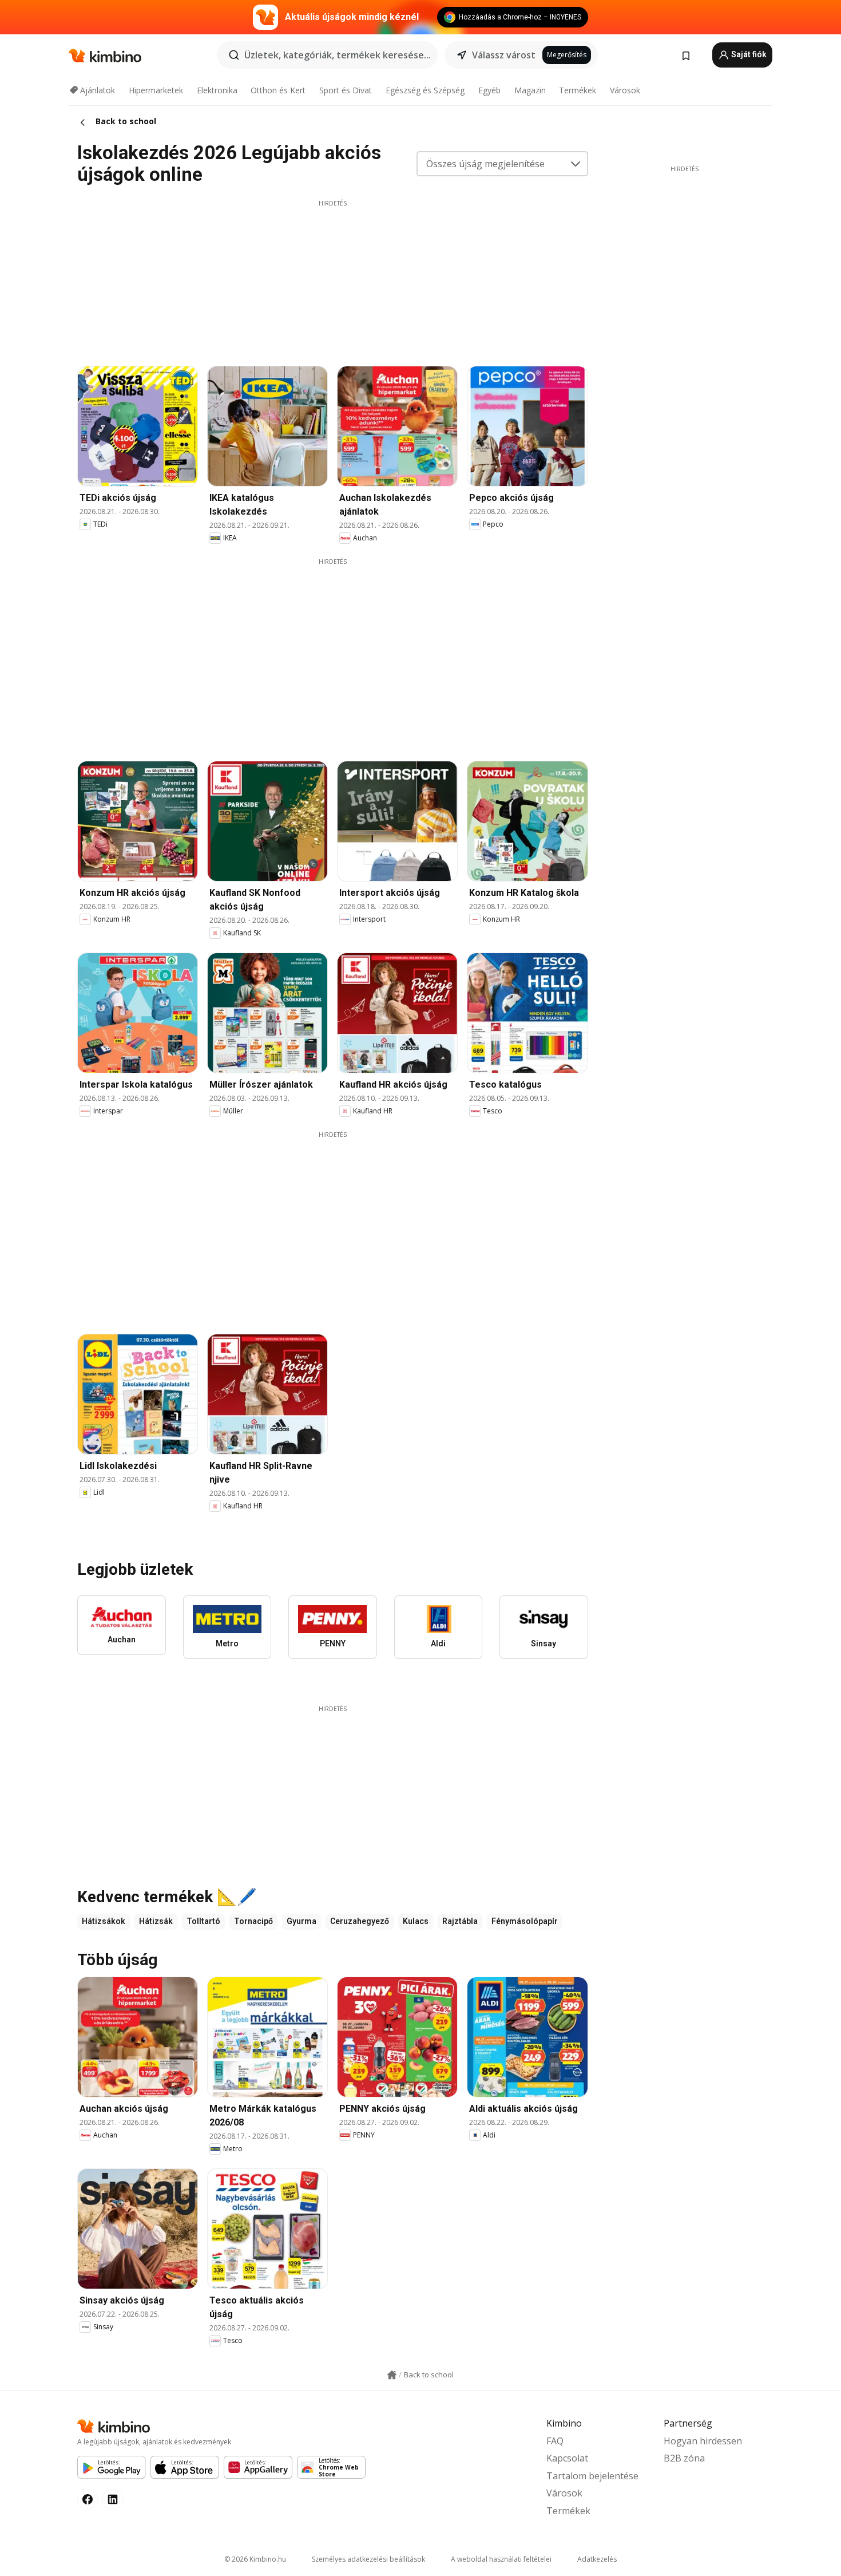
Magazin (530, 90)
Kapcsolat (567, 2458)
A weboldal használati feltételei (501, 2559)
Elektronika (217, 90)
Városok (625, 90)
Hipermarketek (156, 90)
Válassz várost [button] (504, 55)
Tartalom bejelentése (592, 2476)
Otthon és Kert (278, 90)
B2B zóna (684, 2458)
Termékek (578, 90)
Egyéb (489, 90)
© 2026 (255, 2559)
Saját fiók (748, 54)
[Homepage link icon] (392, 2375)
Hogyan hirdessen (703, 2441)
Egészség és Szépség (425, 90)
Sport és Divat (346, 90)
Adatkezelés (597, 2559)
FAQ (555, 2441)
